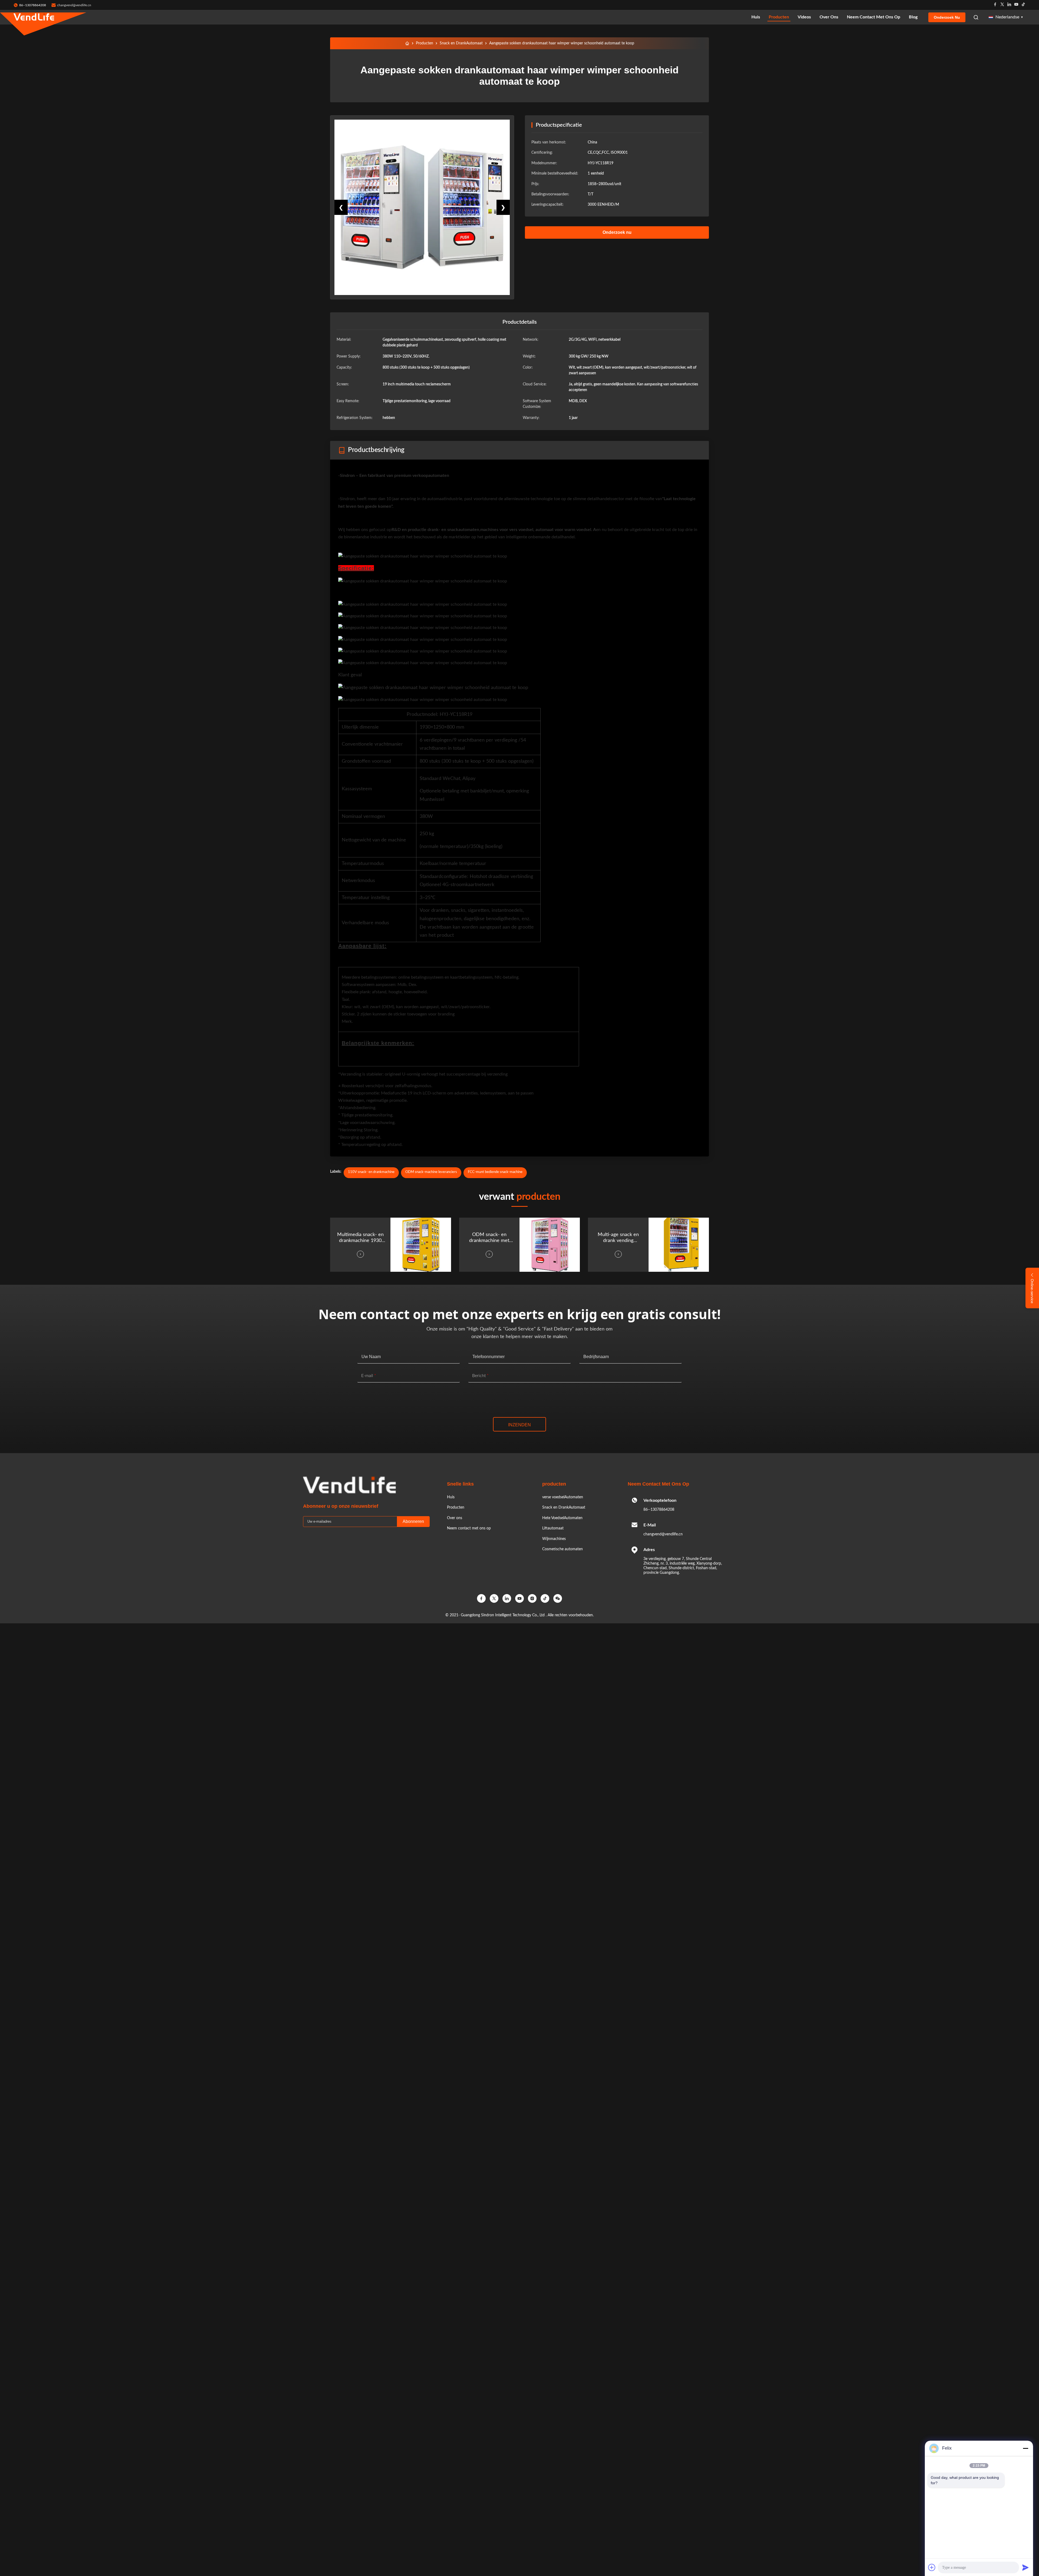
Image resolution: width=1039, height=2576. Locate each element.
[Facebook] (995, 5)
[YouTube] (519, 1598)
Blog (913, 17)
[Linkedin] (1009, 5)
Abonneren (413, 1521)
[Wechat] (558, 1598)
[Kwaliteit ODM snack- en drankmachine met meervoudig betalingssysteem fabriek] (550, 1245)
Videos (804, 17)
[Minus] (1025, 2448)
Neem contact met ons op (874, 17)
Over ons (829, 17)
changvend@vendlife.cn (74, 5)
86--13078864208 (659, 1510)
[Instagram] (532, 1598)
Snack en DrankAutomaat (461, 43)
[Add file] (932, 2567)
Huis (756, 17)
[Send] (1025, 2567)
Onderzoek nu (947, 17)
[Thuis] (407, 43)
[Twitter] (1002, 5)
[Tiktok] (1023, 5)
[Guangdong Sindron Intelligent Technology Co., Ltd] (34, 17)
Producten (779, 17)
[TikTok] (545, 1598)
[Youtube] (1016, 5)
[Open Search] (976, 17)
